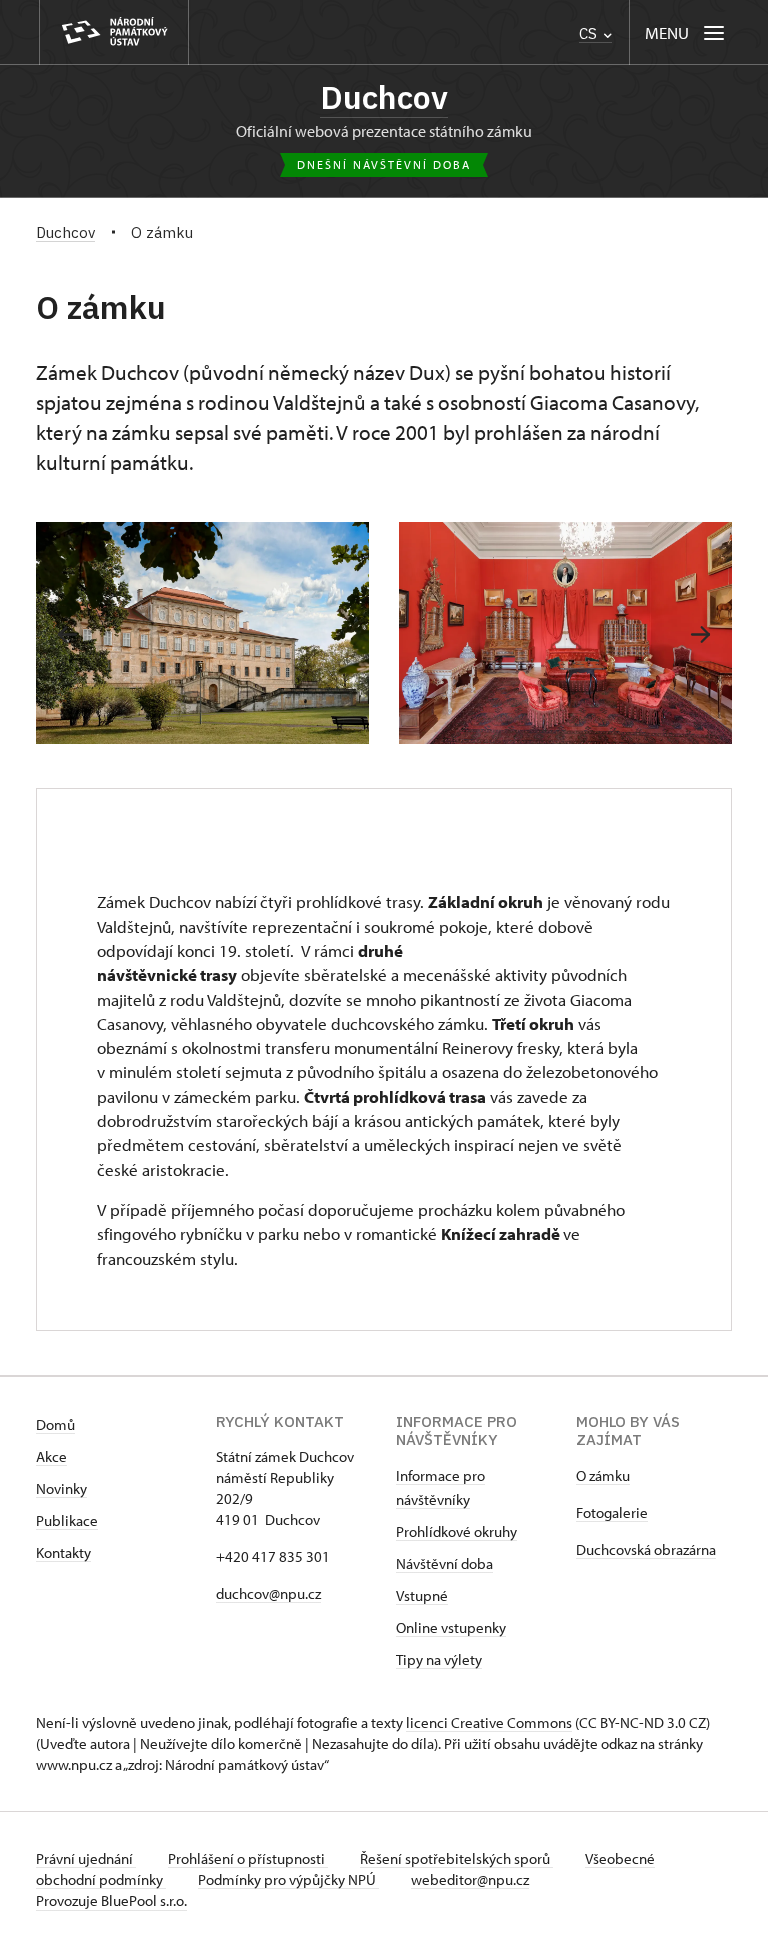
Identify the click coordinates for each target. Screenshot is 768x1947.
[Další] (700, 634)
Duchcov (384, 97)
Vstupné (422, 1595)
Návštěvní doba (444, 1563)
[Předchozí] (67, 634)
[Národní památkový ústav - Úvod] (114, 32)
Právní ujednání (86, 1858)
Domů (55, 1424)
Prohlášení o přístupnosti (248, 1858)
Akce (51, 1456)
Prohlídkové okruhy (456, 1531)
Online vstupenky (451, 1627)
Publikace (67, 1520)
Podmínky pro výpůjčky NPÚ (288, 1879)
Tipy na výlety (439, 1659)
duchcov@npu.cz (268, 1593)
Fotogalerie (612, 1512)
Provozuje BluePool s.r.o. (111, 1900)
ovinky (66, 1488)
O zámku (603, 1475)
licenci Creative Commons (489, 1722)
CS (590, 33)
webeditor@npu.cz (470, 1879)
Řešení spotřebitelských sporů (456, 1858)
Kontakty (63, 1552)
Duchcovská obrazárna (646, 1549)
